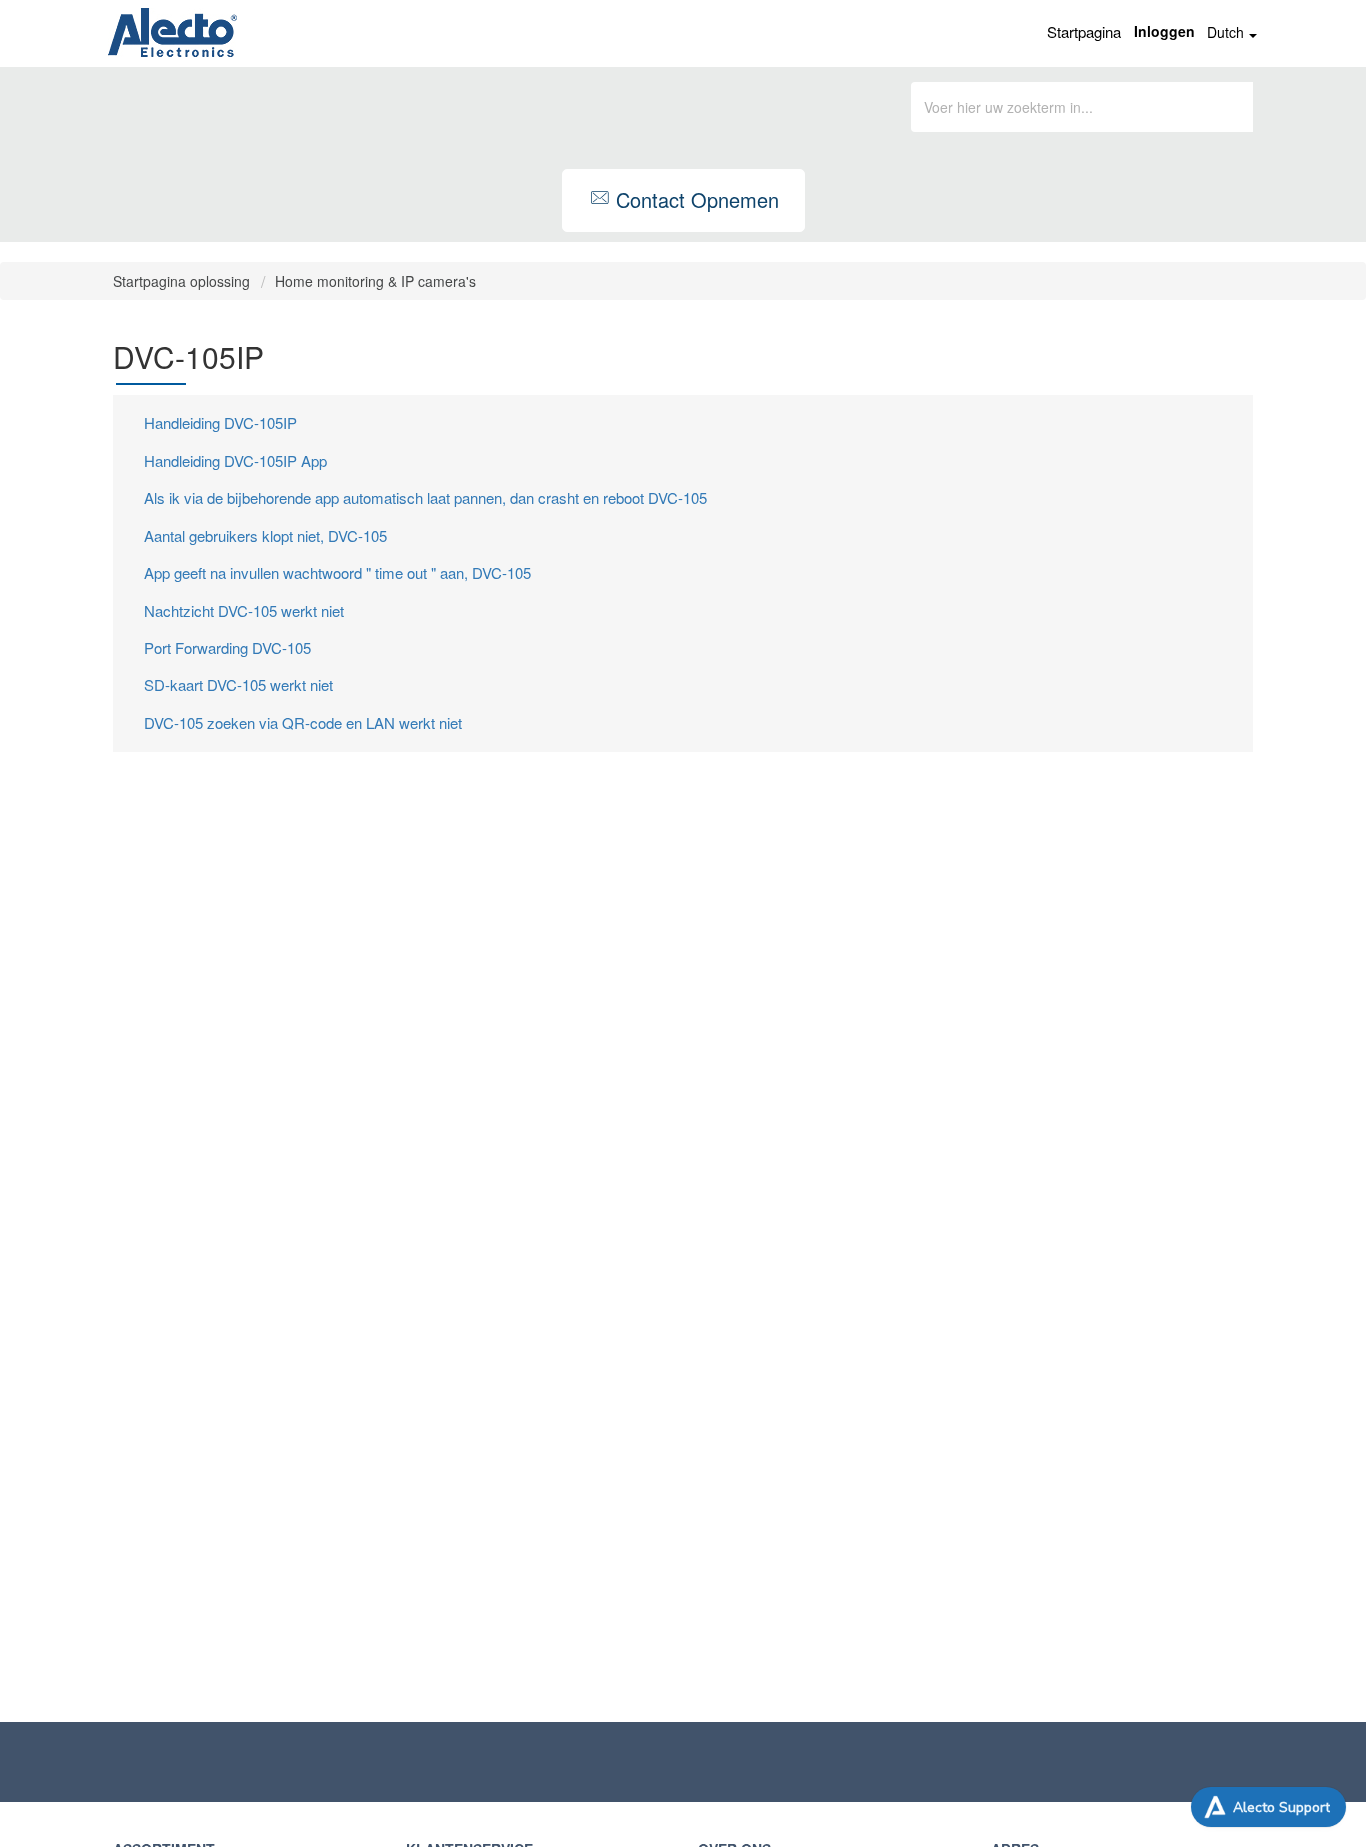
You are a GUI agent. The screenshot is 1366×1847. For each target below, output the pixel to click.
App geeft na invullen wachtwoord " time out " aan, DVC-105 (337, 572)
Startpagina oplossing (183, 281)
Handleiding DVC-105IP (220, 422)
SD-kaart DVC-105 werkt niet (238, 684)
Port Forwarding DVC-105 (227, 647)
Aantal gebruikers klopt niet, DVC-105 (265, 535)
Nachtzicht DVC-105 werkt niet (244, 610)
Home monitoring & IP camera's (375, 281)
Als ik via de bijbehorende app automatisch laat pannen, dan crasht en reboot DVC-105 (425, 497)
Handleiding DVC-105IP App (235, 460)
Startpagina (1084, 31)
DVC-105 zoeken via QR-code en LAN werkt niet (303, 722)
